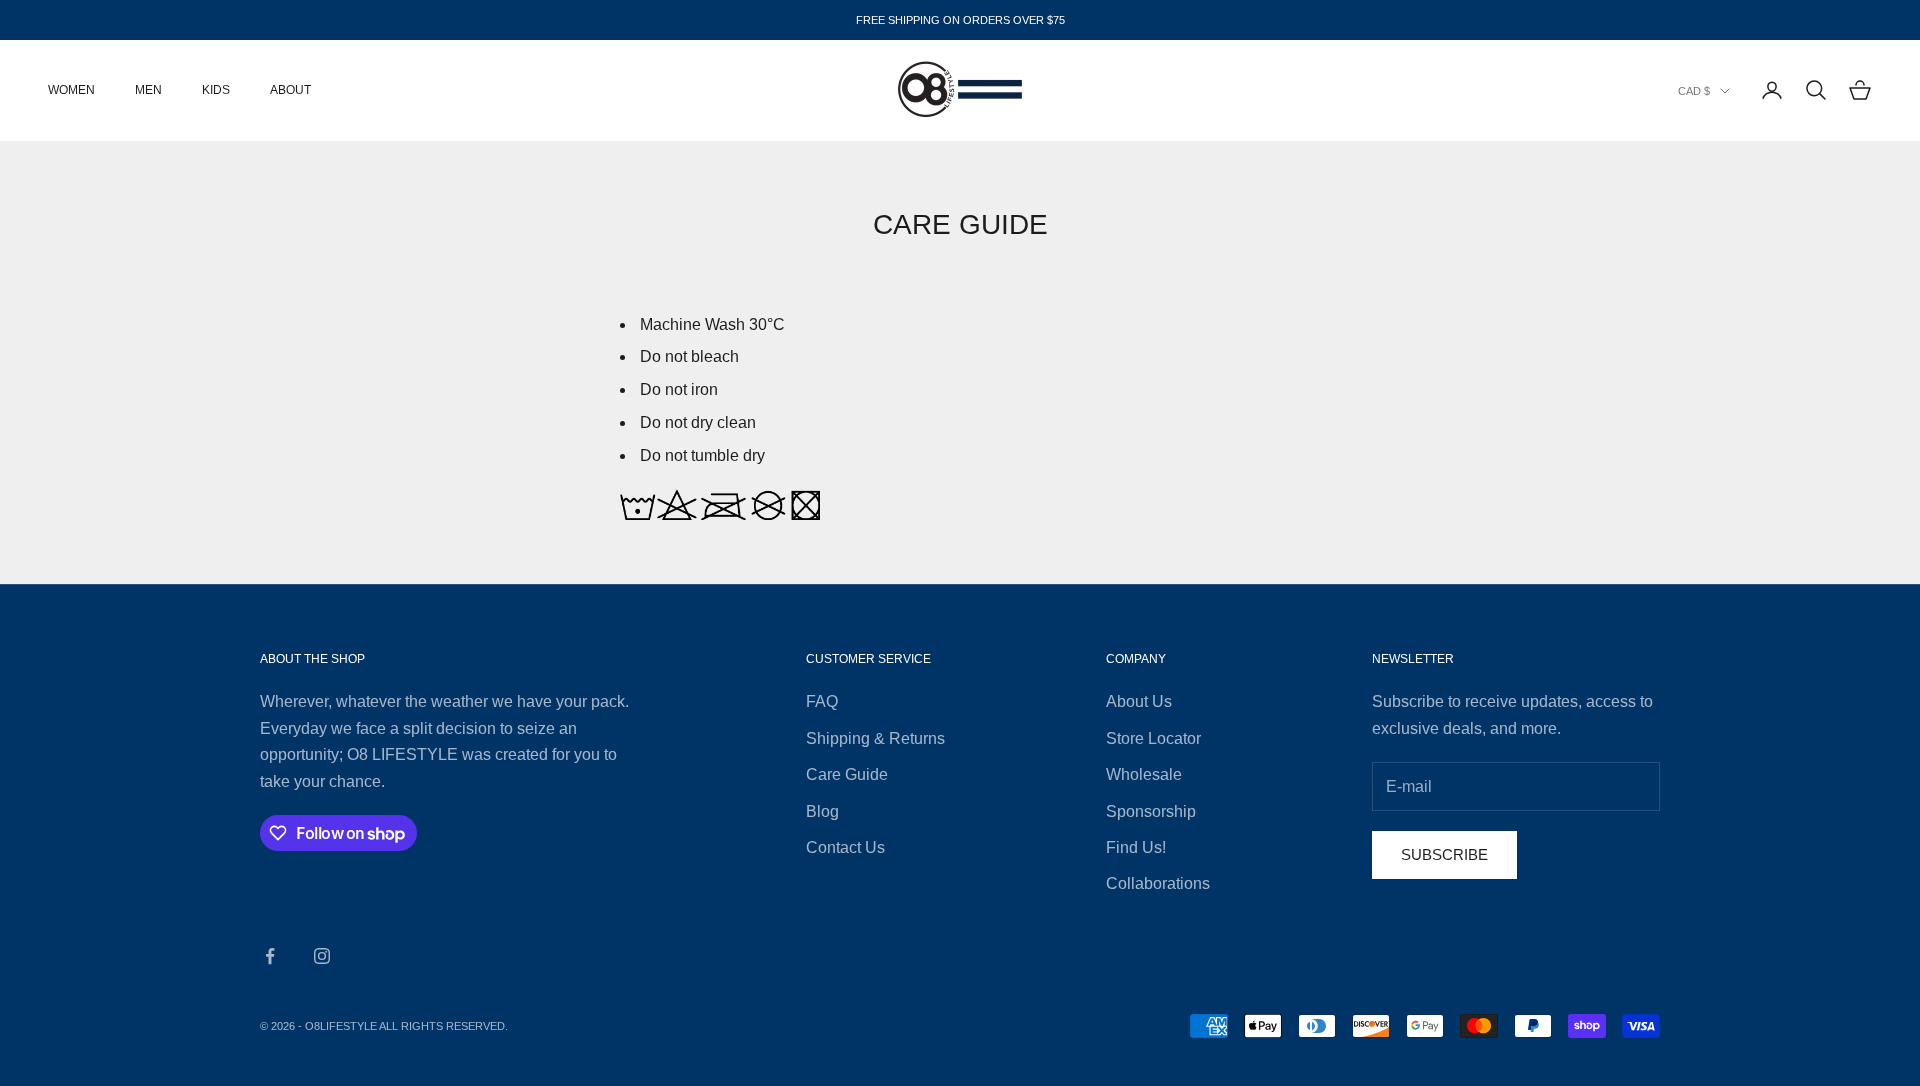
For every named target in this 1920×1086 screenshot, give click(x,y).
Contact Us (845, 847)
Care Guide (847, 774)
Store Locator (1153, 738)
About (290, 90)
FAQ (822, 701)
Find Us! (1136, 847)
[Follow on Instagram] (322, 956)
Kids (216, 90)
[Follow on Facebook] (270, 956)
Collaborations (1158, 883)
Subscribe (1444, 854)
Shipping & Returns (875, 738)
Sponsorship (1151, 811)
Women (71, 90)
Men (148, 90)
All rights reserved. (443, 1026)
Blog (822, 811)
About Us (1139, 701)
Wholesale (1144, 774)
